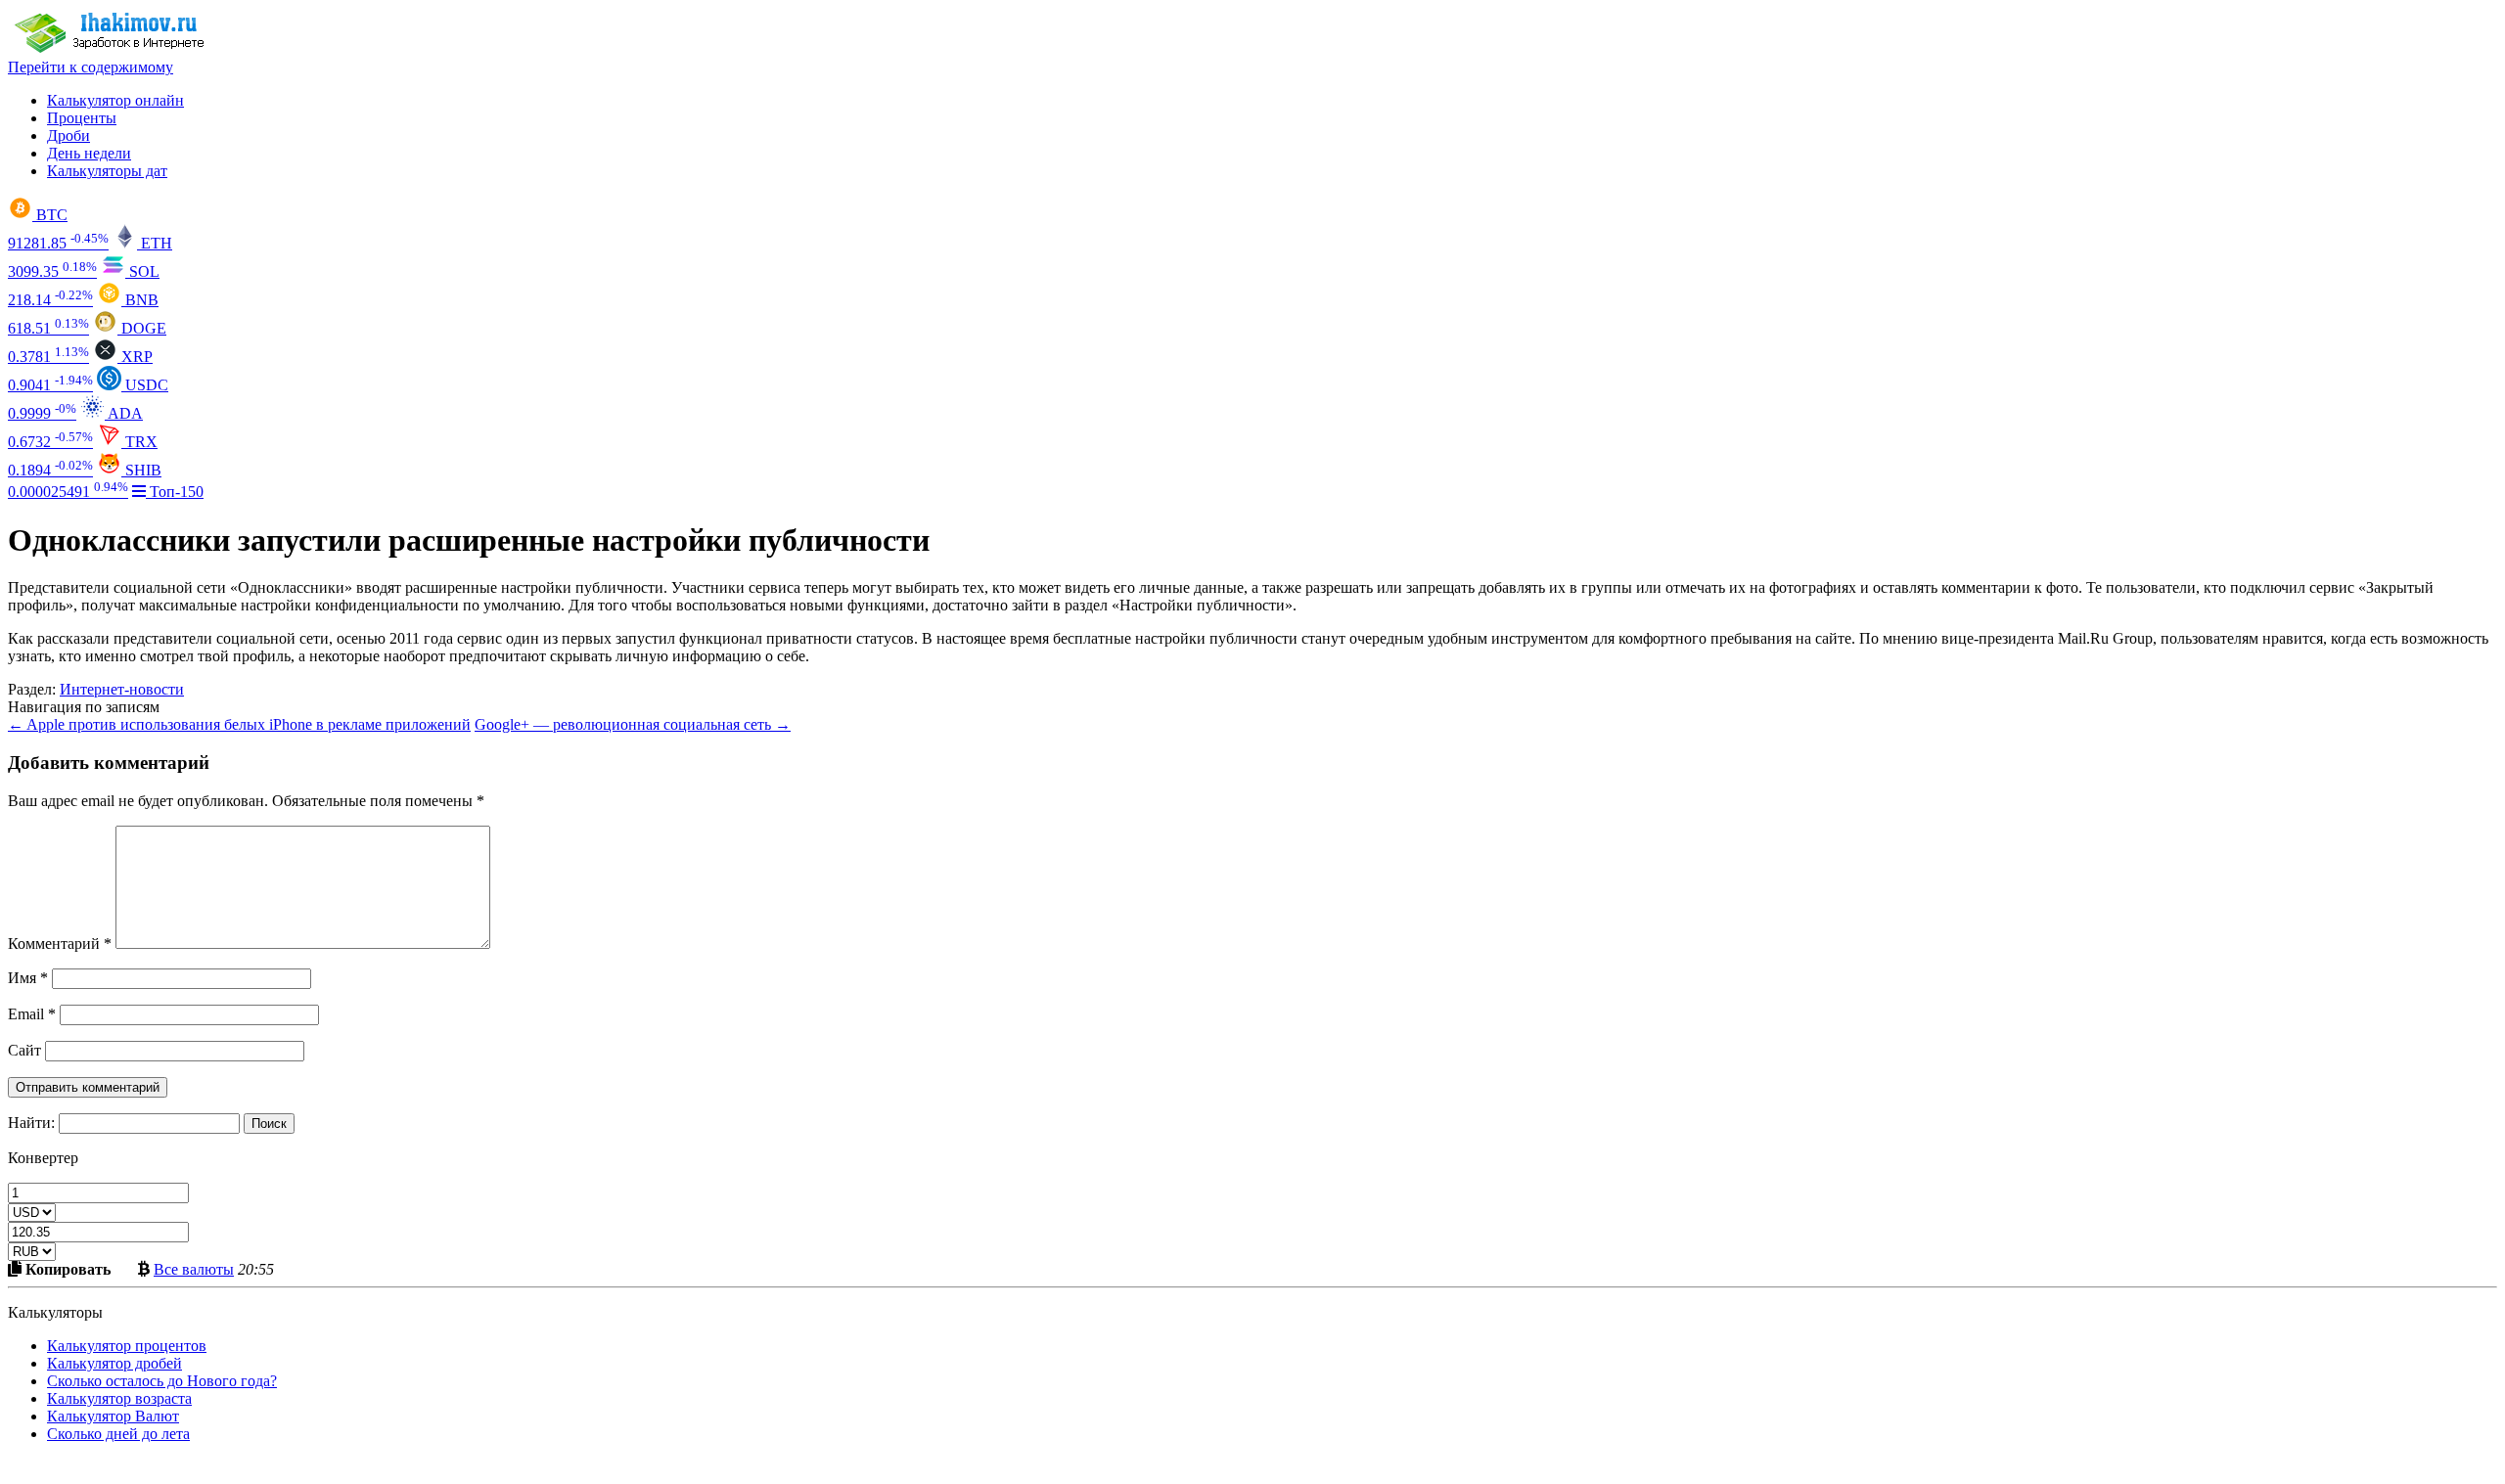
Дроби (68, 135)
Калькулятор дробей (114, 1363)
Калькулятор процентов (127, 1346)
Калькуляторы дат (107, 171)
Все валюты (194, 1269)
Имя (28, 978)
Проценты (82, 118)
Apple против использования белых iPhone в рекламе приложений (239, 724)
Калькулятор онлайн (115, 100)
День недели (89, 153)
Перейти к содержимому (91, 67)
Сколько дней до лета (118, 1434)
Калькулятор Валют (113, 1416)
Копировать (66, 1269)
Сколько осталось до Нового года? (162, 1381)
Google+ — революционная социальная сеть (633, 724)
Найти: (31, 1123)
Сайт (24, 1050)
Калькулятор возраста (119, 1398)
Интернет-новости (122, 689)
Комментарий (60, 944)
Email (32, 1014)
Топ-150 (175, 492)
